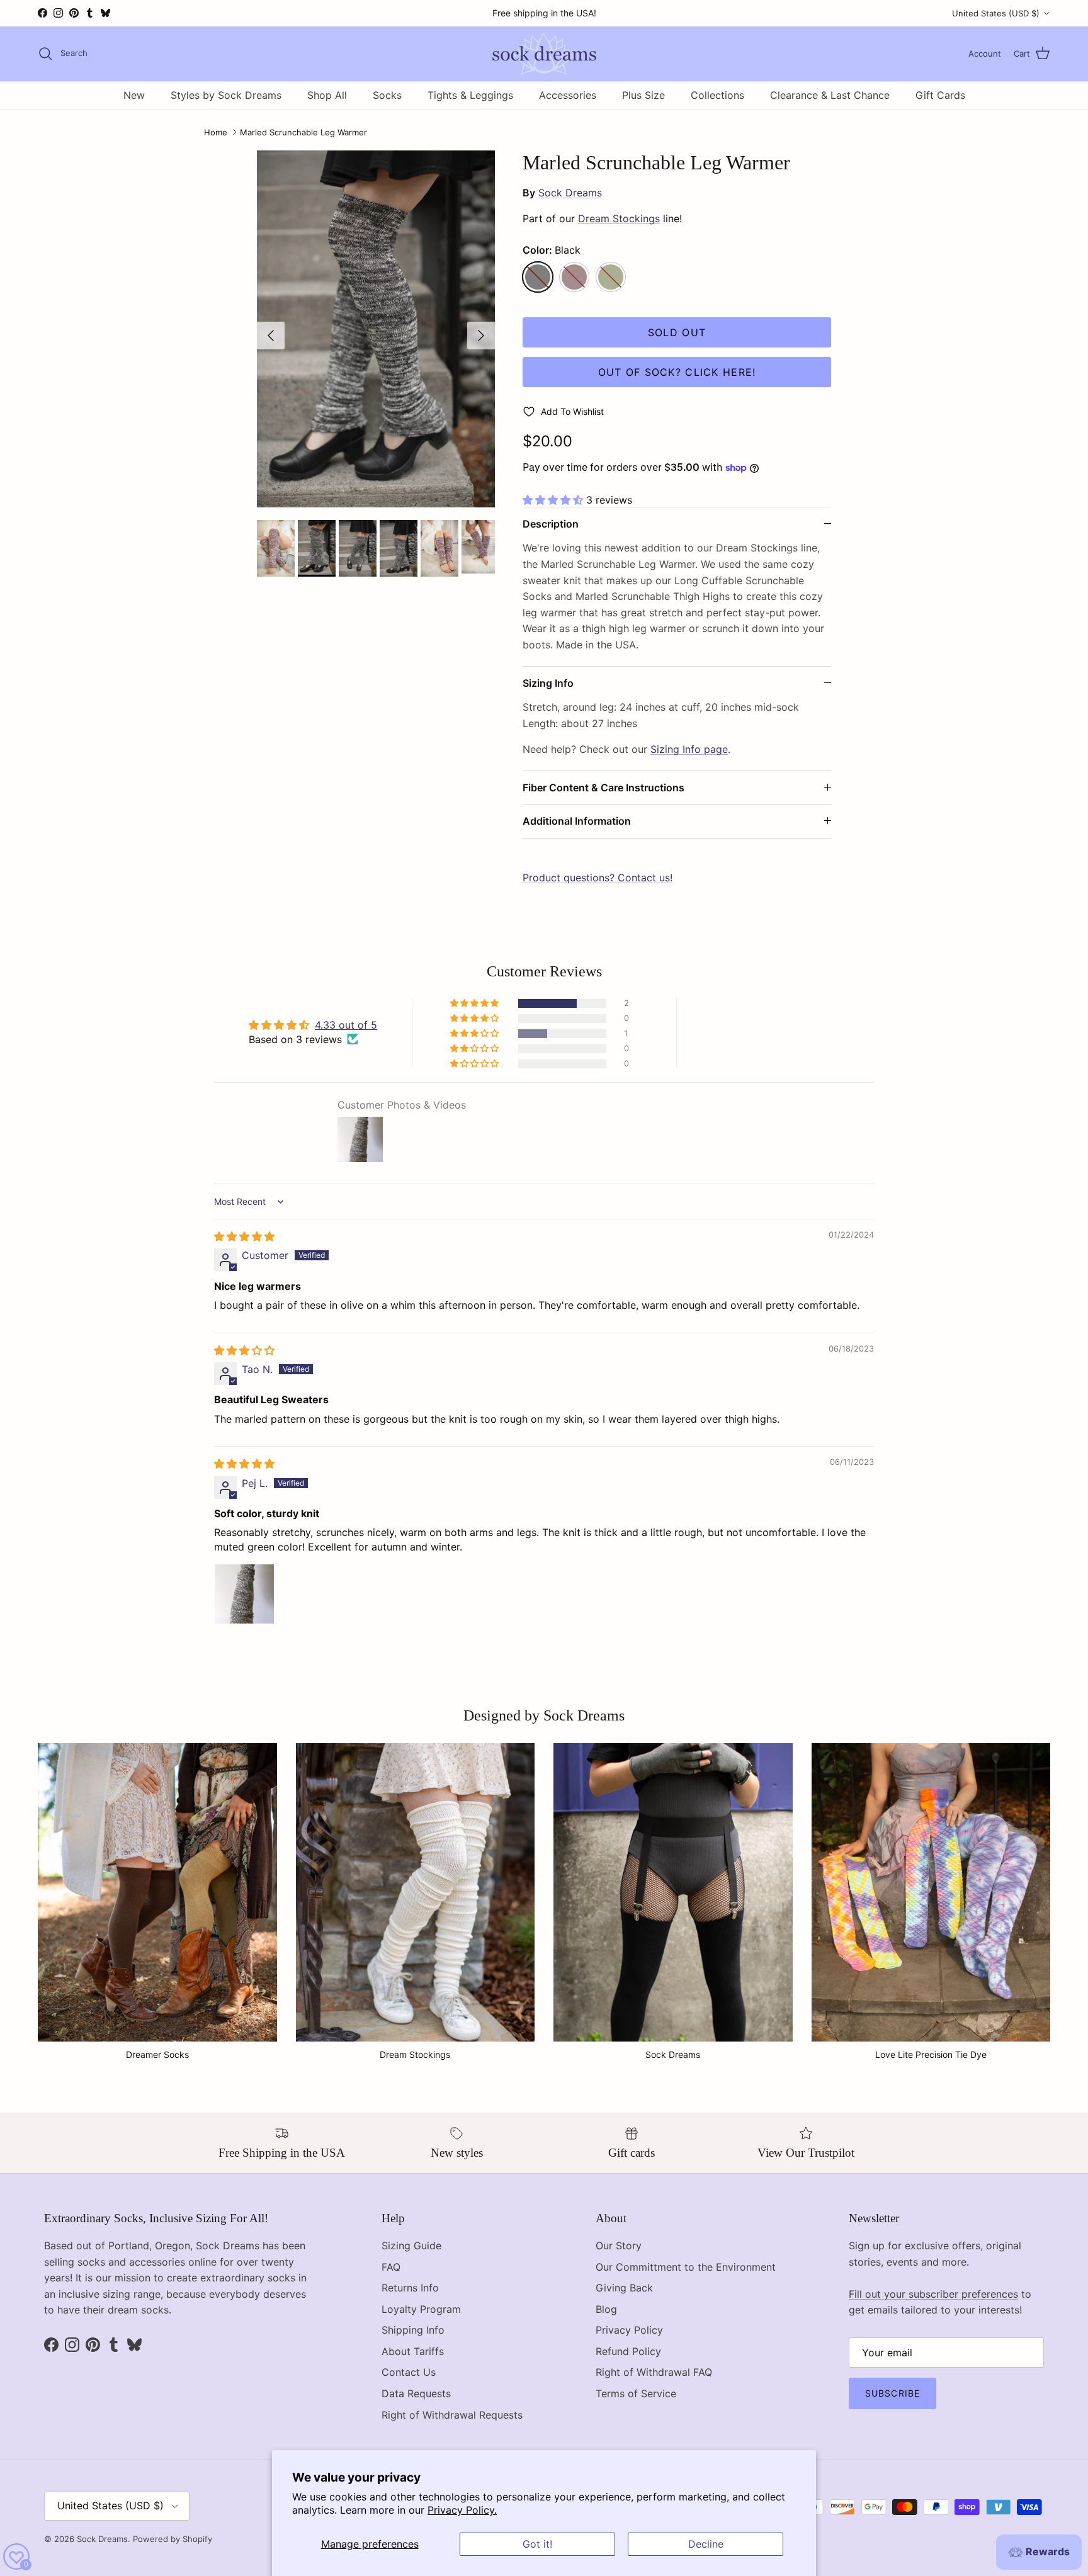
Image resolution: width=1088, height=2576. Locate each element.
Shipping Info (413, 2330)
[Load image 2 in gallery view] (376, 329)
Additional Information (577, 821)
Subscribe (892, 2393)
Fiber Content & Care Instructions (603, 788)
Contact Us (409, 2372)
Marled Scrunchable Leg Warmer (303, 132)
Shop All (327, 95)
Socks (387, 95)
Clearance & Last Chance (830, 95)
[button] (554, 500)
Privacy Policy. (462, 2510)
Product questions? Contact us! (598, 878)
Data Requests (416, 2393)
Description (551, 524)
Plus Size (643, 95)
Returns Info (410, 2288)
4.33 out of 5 (346, 1025)
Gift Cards (940, 95)
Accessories (568, 95)
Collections (717, 95)
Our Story (619, 2246)
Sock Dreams (570, 193)
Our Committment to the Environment (686, 2267)
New (134, 95)
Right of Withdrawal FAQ (654, 2372)
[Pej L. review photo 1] (244, 1594)
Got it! (537, 2544)
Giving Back (624, 2288)
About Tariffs (413, 2351)
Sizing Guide (411, 2246)
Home (216, 132)
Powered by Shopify (173, 2539)
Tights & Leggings (470, 95)
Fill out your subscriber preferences (933, 2294)
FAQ (391, 2267)
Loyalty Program (421, 2309)
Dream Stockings (619, 218)
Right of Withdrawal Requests (452, 2415)
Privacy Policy (629, 2330)
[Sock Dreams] (544, 54)
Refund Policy (628, 2351)
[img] (244, 1236)
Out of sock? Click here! (677, 372)
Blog (606, 2309)
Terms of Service (636, 2393)
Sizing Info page (689, 749)
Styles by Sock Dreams (226, 95)
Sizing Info (548, 683)
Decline (706, 2544)
